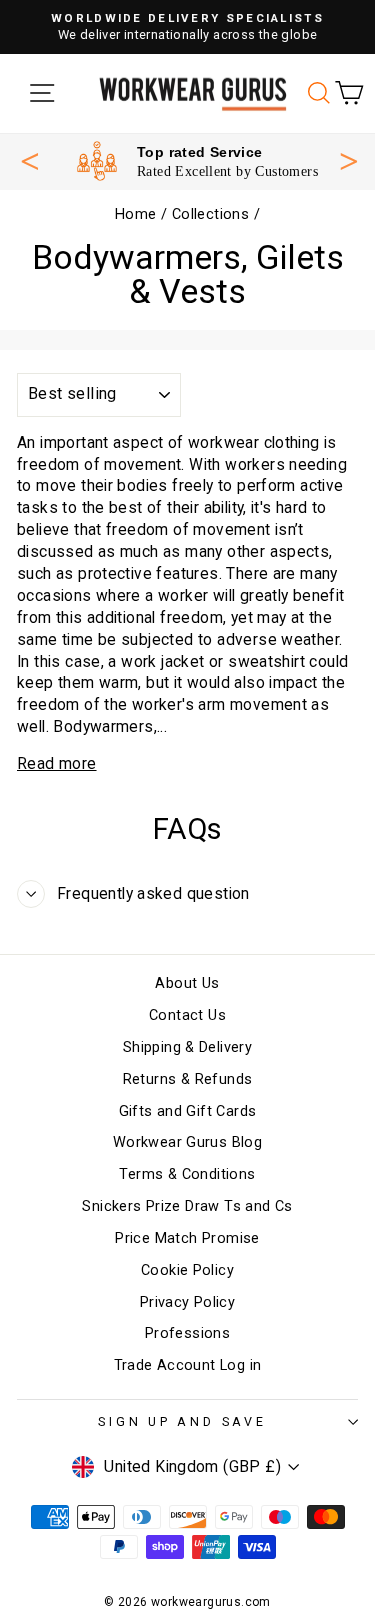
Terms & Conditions (187, 1174)
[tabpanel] (197, 161)
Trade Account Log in (188, 1365)
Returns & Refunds (188, 1079)
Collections (210, 214)
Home (136, 214)
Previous (30, 161)
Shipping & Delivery (187, 1047)
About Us (187, 983)
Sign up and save (182, 1421)
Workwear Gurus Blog (187, 1142)
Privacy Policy (187, 1302)
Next (349, 159)
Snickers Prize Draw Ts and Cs (187, 1206)
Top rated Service (200, 152)
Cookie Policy (187, 1270)
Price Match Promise (187, 1238)
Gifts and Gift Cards (188, 1111)
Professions (187, 1333)
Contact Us (187, 1015)
